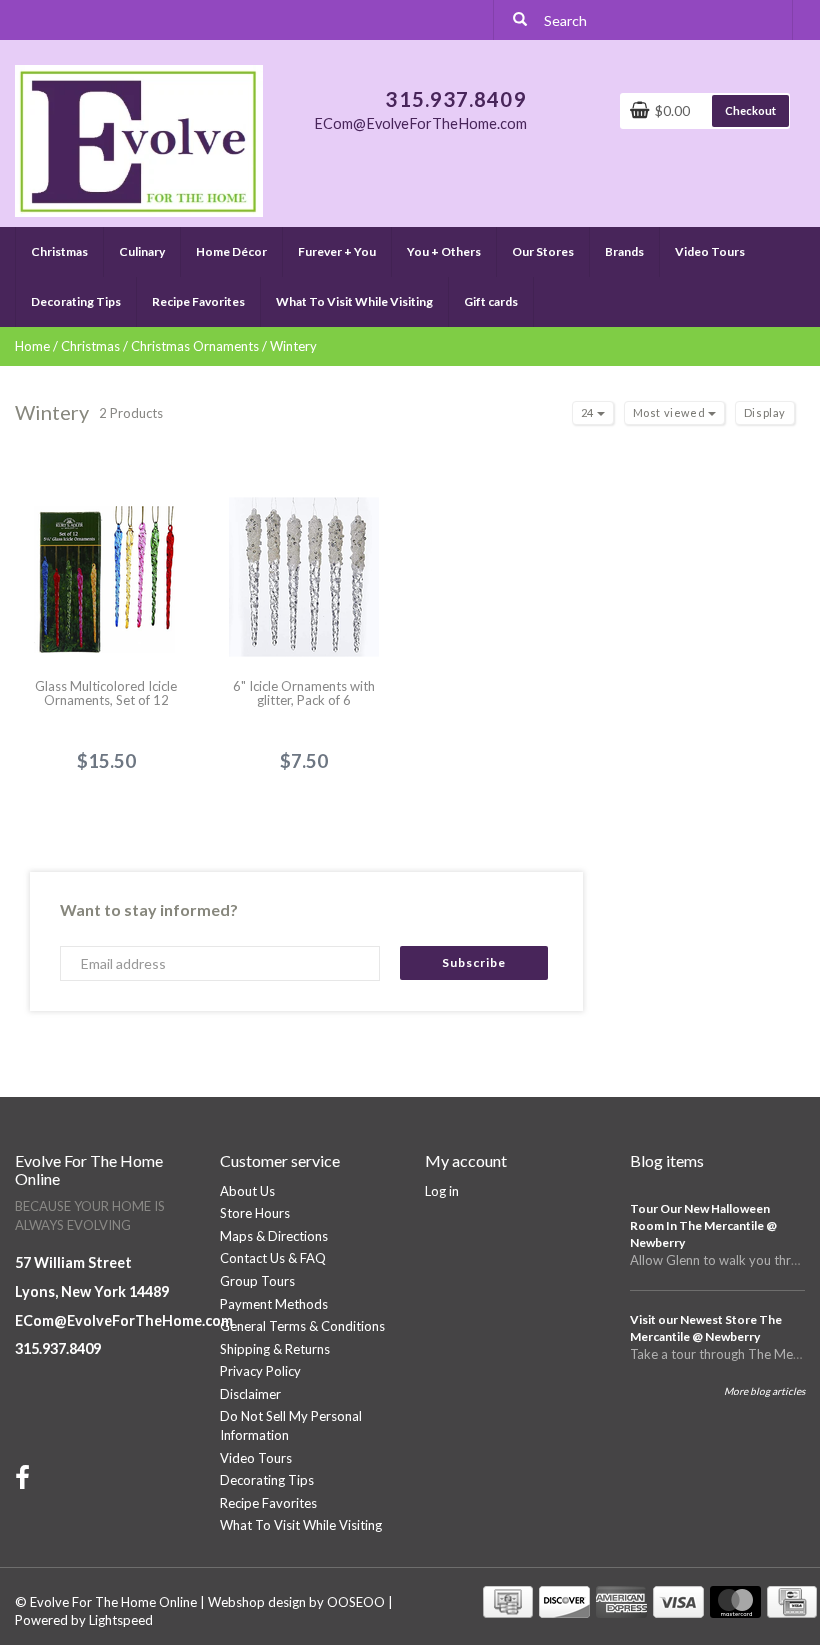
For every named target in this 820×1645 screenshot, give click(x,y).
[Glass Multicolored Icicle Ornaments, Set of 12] (106, 564)
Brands (624, 251)
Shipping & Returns (275, 1349)
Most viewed (670, 412)
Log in (442, 1191)
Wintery (293, 346)
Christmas (59, 251)
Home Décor (231, 251)
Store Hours (255, 1213)
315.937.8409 (58, 1348)
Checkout (750, 110)
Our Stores (543, 251)
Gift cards (491, 301)
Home (32, 346)
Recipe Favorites (198, 301)
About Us (247, 1191)
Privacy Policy (260, 1371)
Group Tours (257, 1281)
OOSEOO (356, 1602)
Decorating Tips (76, 301)
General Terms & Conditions (302, 1326)
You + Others (444, 251)
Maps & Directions (274, 1236)
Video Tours (710, 251)
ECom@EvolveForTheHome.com (124, 1320)
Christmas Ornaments (195, 346)
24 (589, 412)
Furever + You (337, 251)
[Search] (520, 20)
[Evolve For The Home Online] (139, 139)
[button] (87, 243)
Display (765, 412)
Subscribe (474, 962)
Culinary (142, 251)
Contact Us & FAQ (273, 1258)
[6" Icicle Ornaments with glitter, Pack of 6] (304, 564)
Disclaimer (250, 1394)
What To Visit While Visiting (354, 301)
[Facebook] (25, 1482)
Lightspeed (121, 1620)
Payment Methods (274, 1304)
